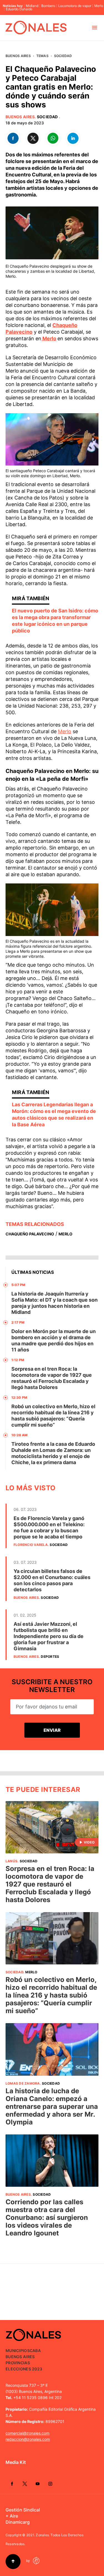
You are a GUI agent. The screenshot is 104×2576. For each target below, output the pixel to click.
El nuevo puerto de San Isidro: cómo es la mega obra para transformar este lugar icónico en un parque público (55, 621)
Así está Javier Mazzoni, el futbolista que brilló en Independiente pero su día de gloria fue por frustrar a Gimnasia (49, 1636)
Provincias (18, 2363)
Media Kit (16, 2462)
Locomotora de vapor (75, 6)
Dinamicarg (18, 2522)
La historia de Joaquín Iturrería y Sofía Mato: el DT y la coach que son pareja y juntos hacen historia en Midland (54, 1303)
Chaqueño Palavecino (30, 1234)
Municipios (18, 2350)
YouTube (37, 2484)
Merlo (99, 6)
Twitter (25, 2484)
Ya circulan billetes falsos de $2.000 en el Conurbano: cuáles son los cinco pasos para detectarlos (52, 1580)
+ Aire (12, 2516)
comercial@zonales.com (27, 2433)
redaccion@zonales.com (28, 2439)
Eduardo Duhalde (19, 9)
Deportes (50, 1657)
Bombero (48, 6)
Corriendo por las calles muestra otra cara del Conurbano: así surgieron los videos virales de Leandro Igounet (47, 2217)
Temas (42, 56)
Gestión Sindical (23, 2510)
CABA (35, 2350)
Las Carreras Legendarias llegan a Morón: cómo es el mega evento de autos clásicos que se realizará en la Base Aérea (54, 1115)
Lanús (12, 1861)
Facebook (12, 2484)
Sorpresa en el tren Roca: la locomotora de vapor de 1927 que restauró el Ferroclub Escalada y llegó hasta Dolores (52, 1378)
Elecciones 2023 (24, 2369)
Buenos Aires (18, 56)
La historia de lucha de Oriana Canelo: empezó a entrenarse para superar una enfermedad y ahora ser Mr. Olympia (52, 2106)
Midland (32, 6)
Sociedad (63, 56)
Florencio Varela (31, 1545)
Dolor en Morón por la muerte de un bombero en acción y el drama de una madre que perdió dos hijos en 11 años (54, 1340)
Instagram (50, 2484)
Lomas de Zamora (23, 2083)
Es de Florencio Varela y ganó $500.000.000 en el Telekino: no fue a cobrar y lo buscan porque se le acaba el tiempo (49, 1527)
